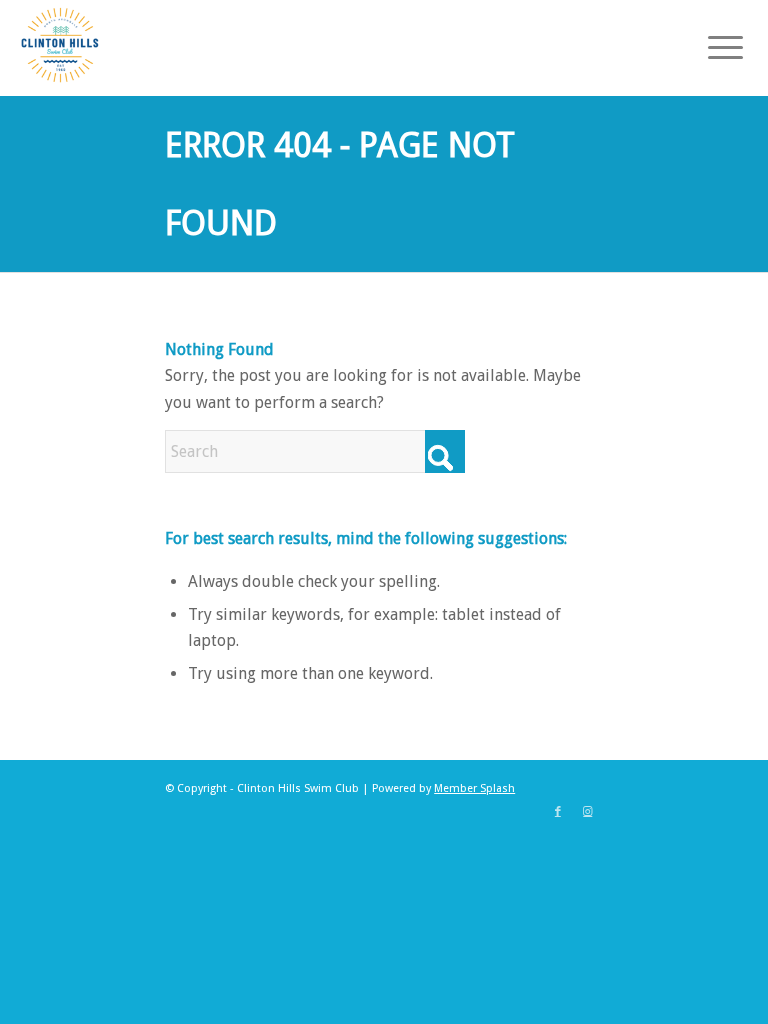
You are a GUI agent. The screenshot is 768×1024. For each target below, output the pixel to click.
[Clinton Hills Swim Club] (60, 45)
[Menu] (715, 45)
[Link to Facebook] (558, 812)
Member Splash (474, 788)
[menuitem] (715, 45)
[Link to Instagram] (588, 812)
